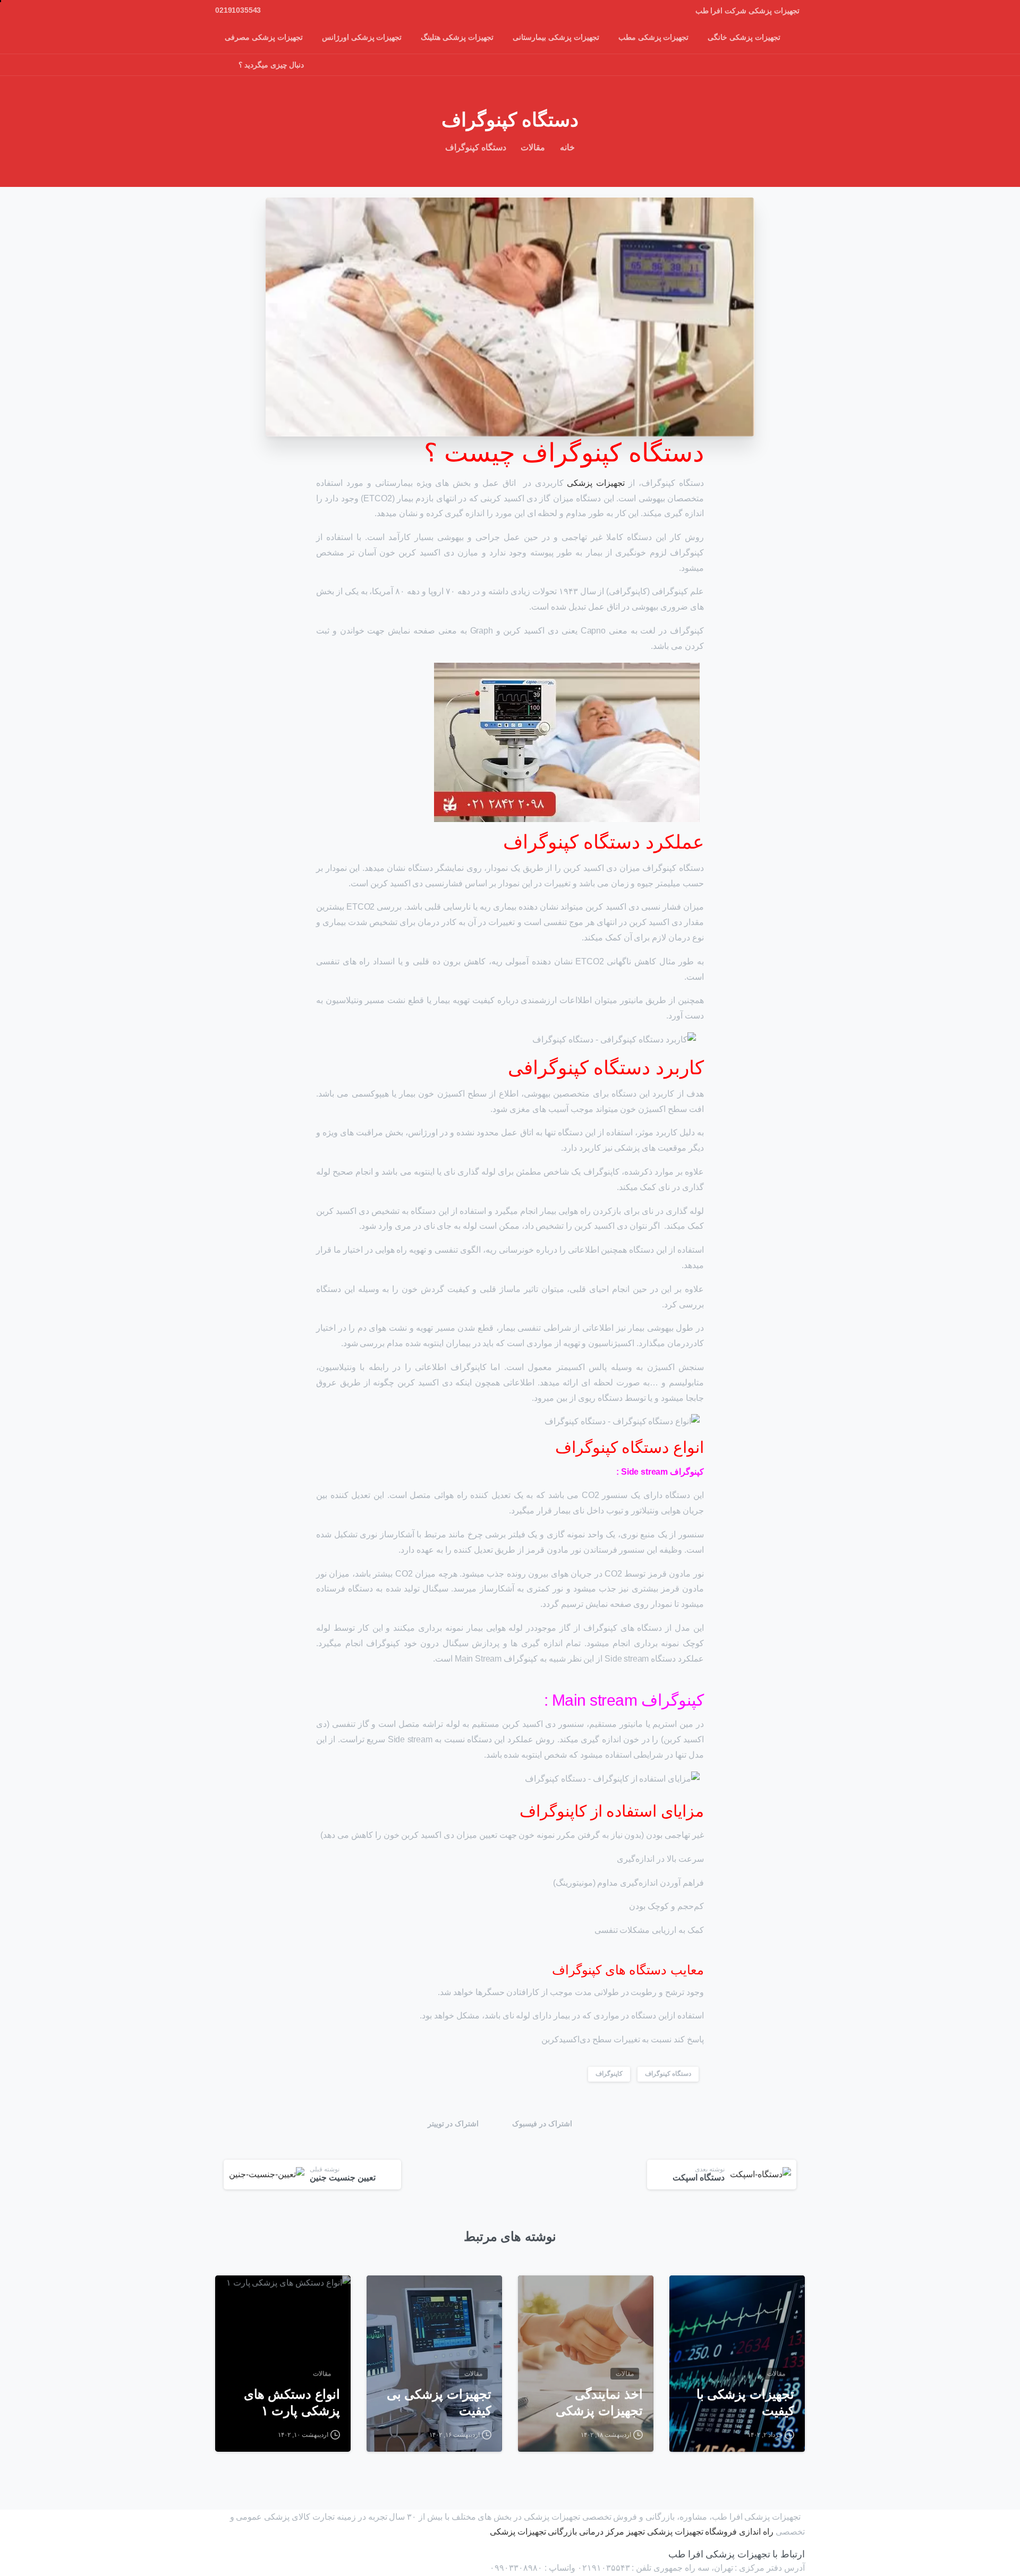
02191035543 (238, 10)
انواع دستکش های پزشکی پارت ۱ (292, 2402)
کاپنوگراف (609, 2074)
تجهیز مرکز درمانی (612, 2532)
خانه (567, 147)
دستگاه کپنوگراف (668, 2074)
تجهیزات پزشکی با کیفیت (745, 2402)
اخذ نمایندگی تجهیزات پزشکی (599, 2402)
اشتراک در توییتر (453, 2124)
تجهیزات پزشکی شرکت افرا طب (747, 11)
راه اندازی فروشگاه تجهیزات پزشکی (710, 2532)
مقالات (533, 147)
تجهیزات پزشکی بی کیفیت (439, 2402)
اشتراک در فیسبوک (542, 2124)
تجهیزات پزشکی (596, 483)
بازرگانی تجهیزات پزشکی (534, 2532)
